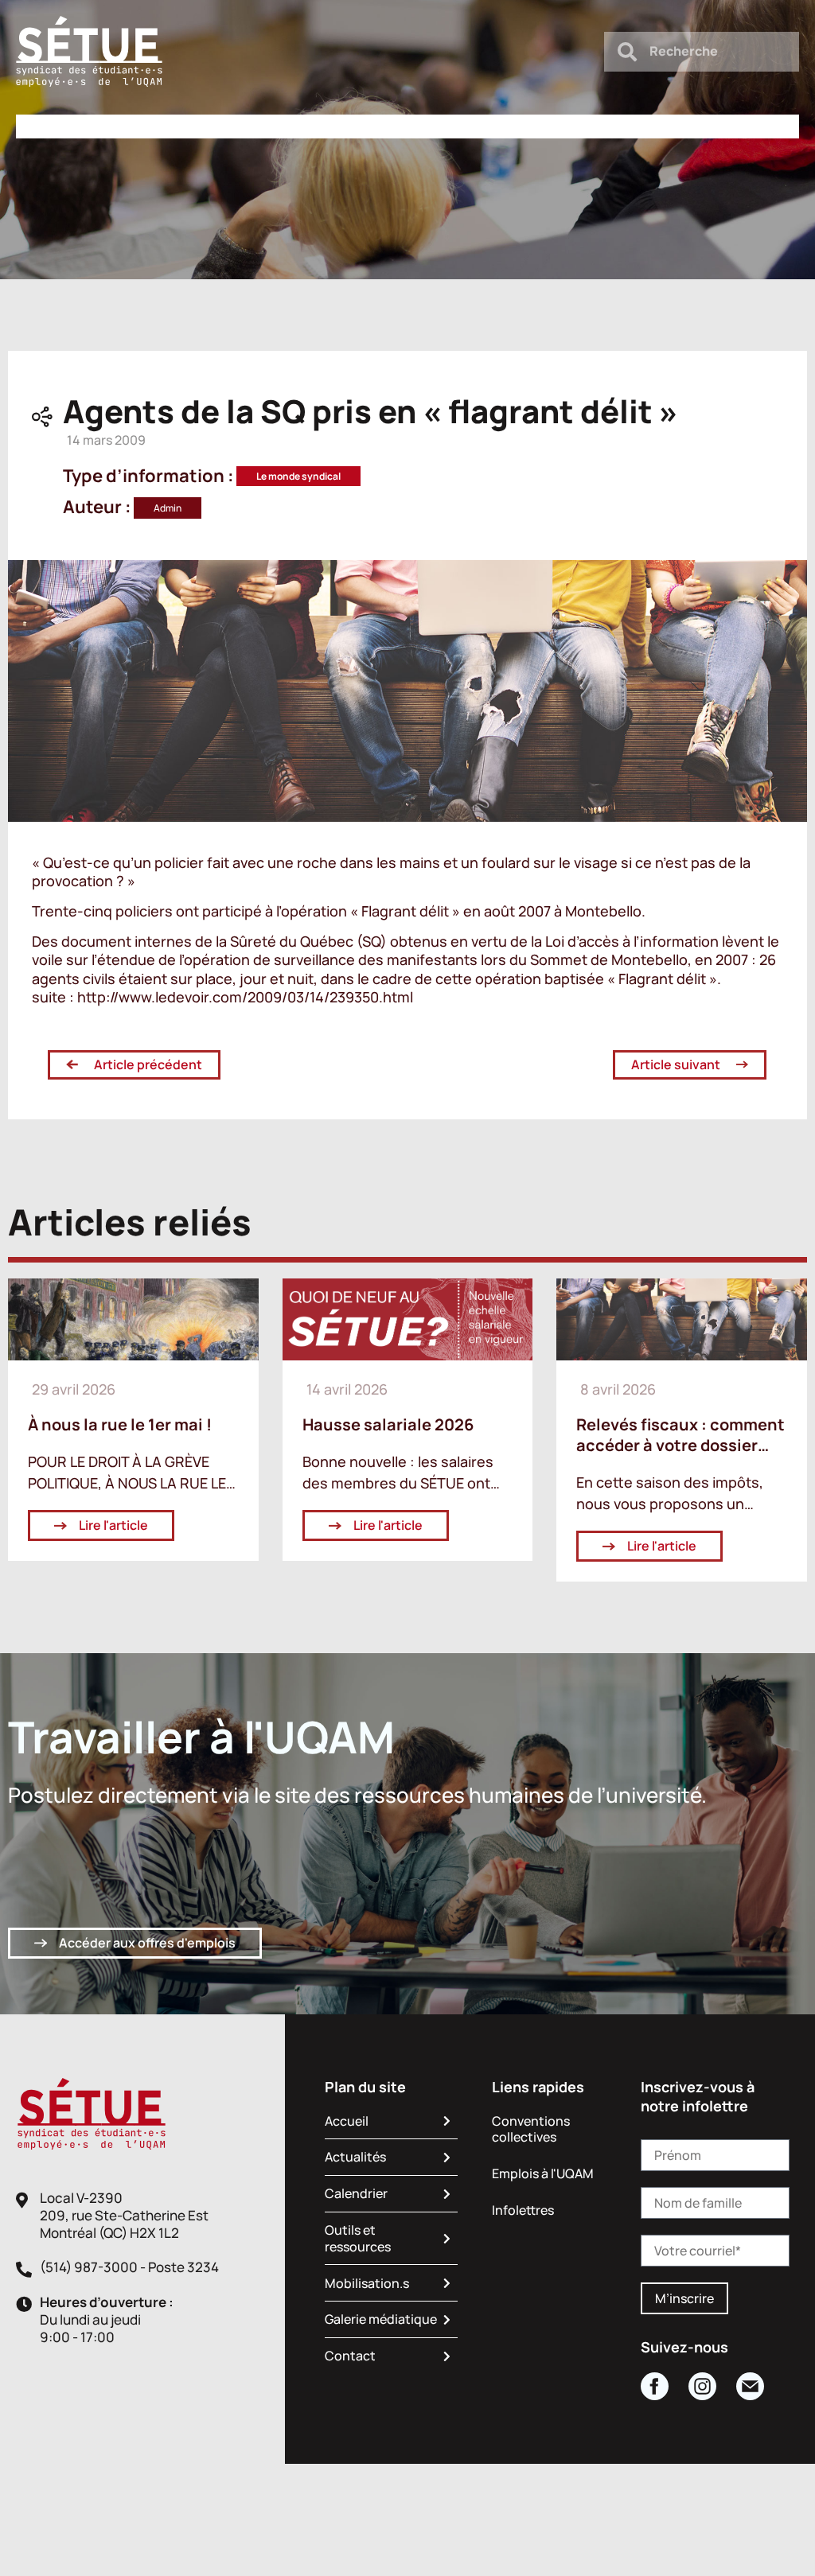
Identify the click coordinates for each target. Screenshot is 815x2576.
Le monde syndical (298, 476)
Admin (168, 508)
